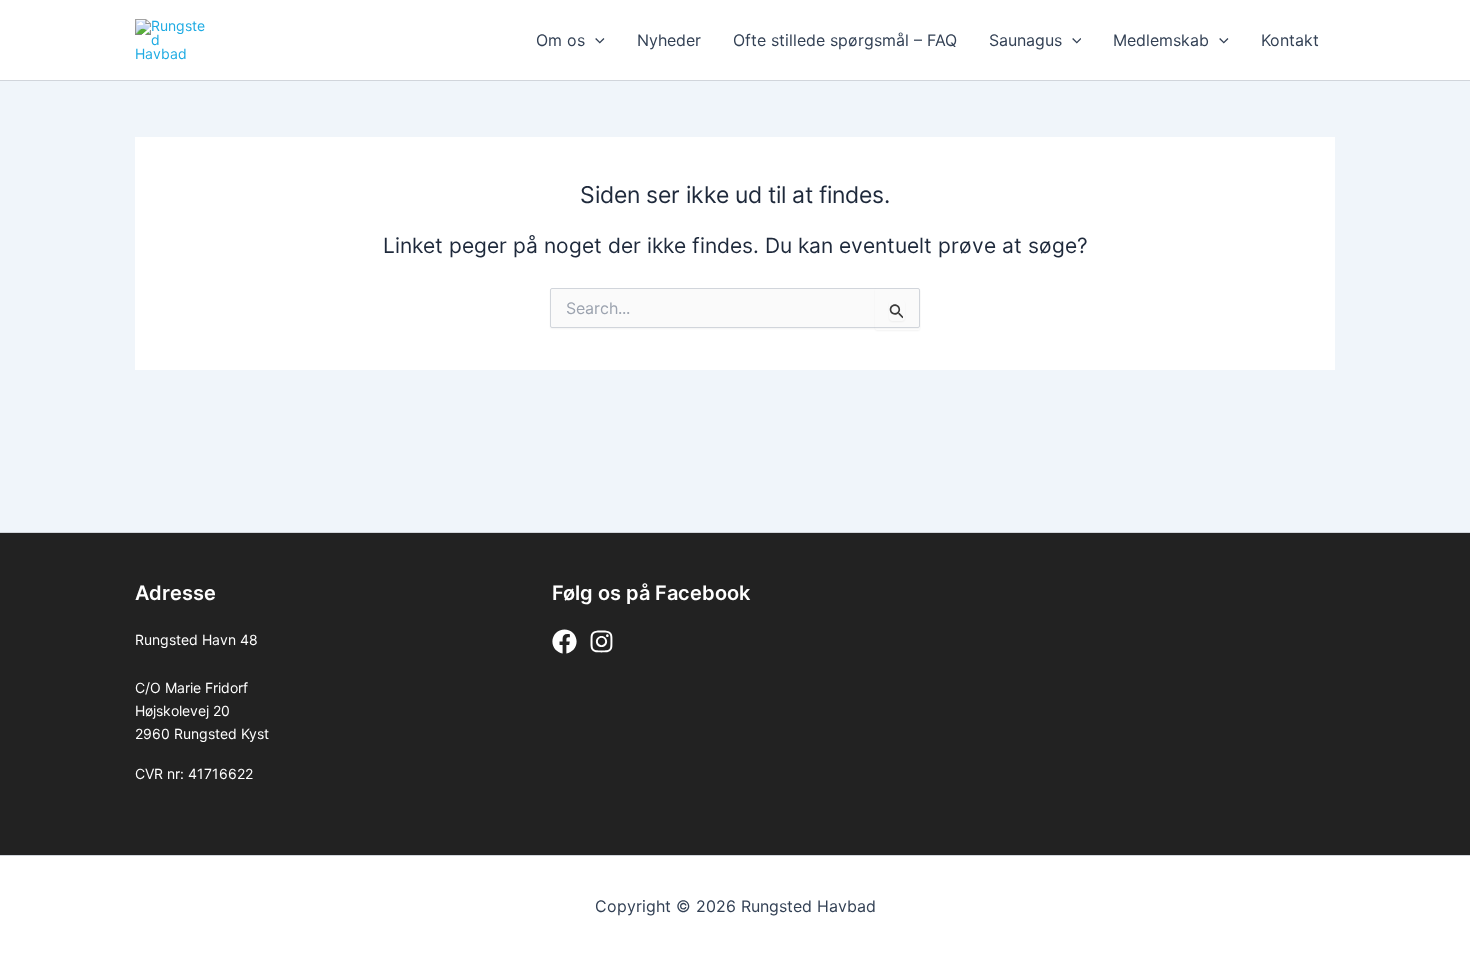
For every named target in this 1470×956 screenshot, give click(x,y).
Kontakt (1290, 40)
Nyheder (669, 40)
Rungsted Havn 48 (196, 639)
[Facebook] (564, 641)
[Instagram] (601, 641)
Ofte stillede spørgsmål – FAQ (845, 40)
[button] (595, 40)
